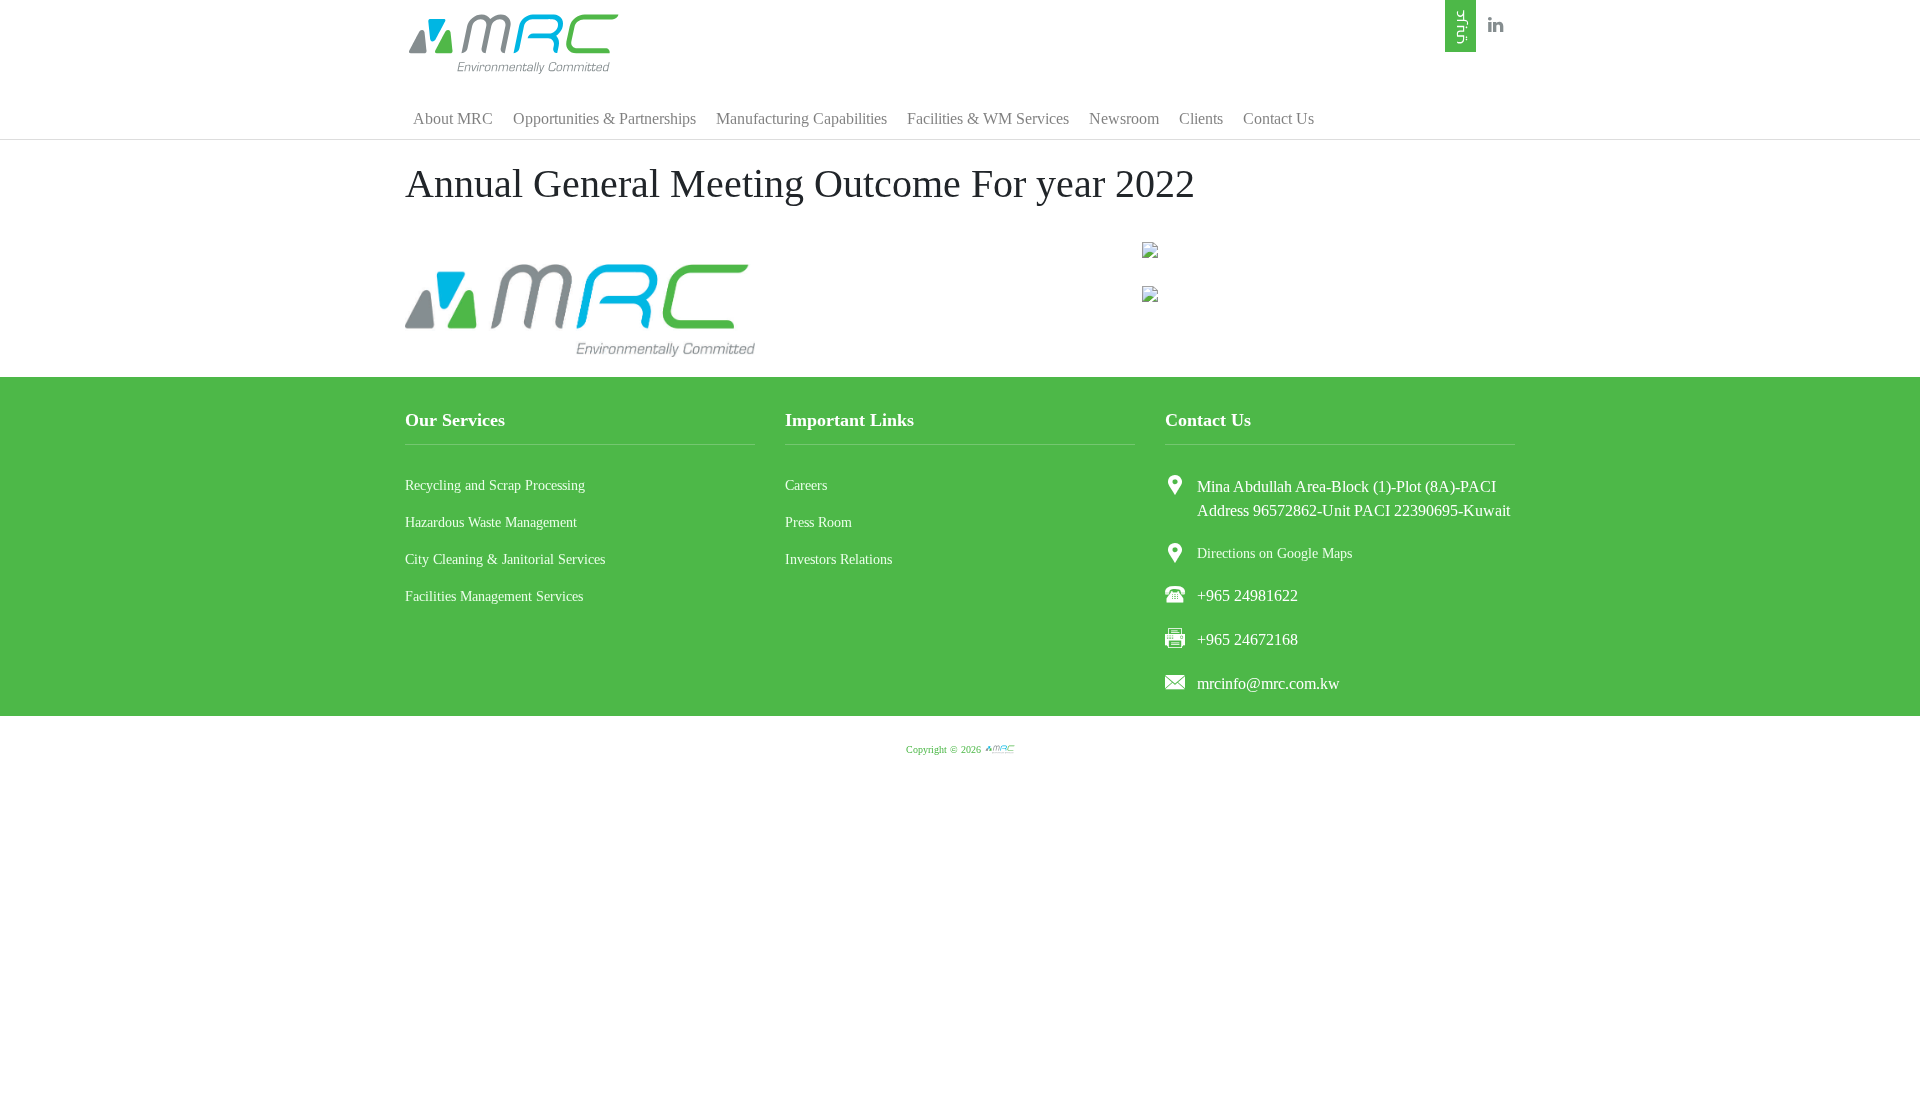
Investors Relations (838, 559)
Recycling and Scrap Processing (495, 485)
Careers (806, 485)
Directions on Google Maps (1274, 553)
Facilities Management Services (494, 596)
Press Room (818, 522)
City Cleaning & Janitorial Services (505, 559)
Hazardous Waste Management (491, 522)
